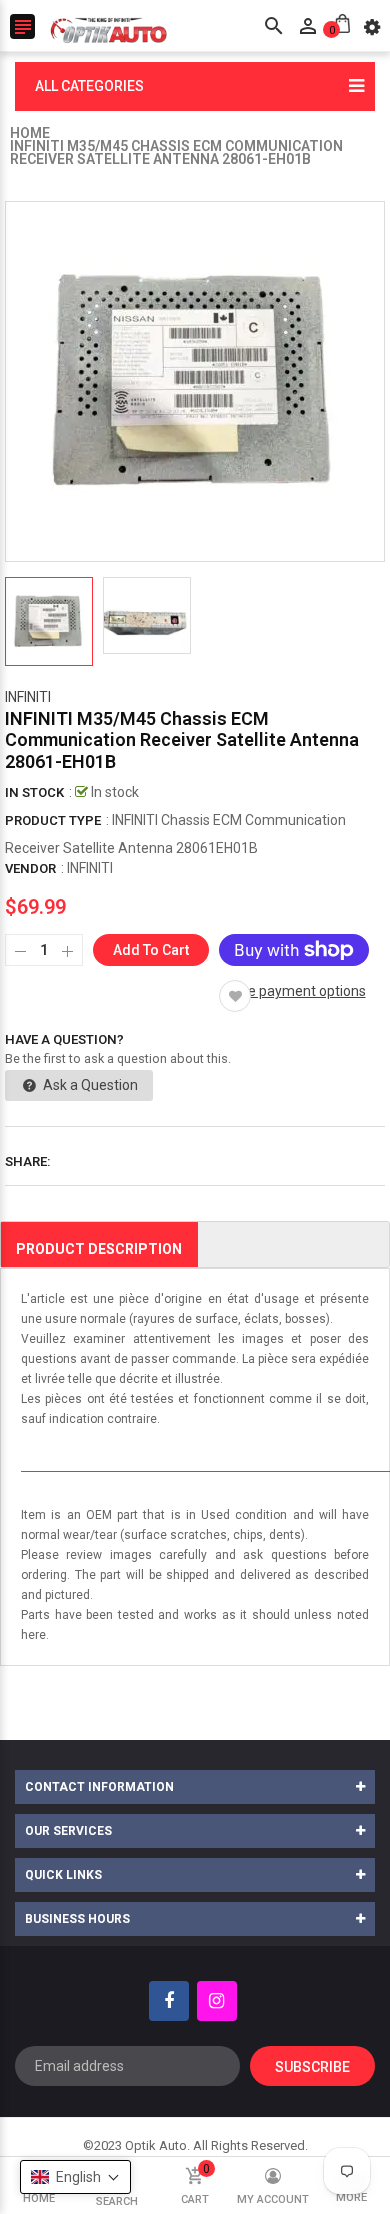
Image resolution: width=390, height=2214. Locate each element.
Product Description (99, 1249)
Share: (28, 1161)
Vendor (30, 868)
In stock (34, 792)
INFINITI (28, 697)
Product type (53, 820)
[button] (75, 2177)
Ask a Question (89, 1085)
